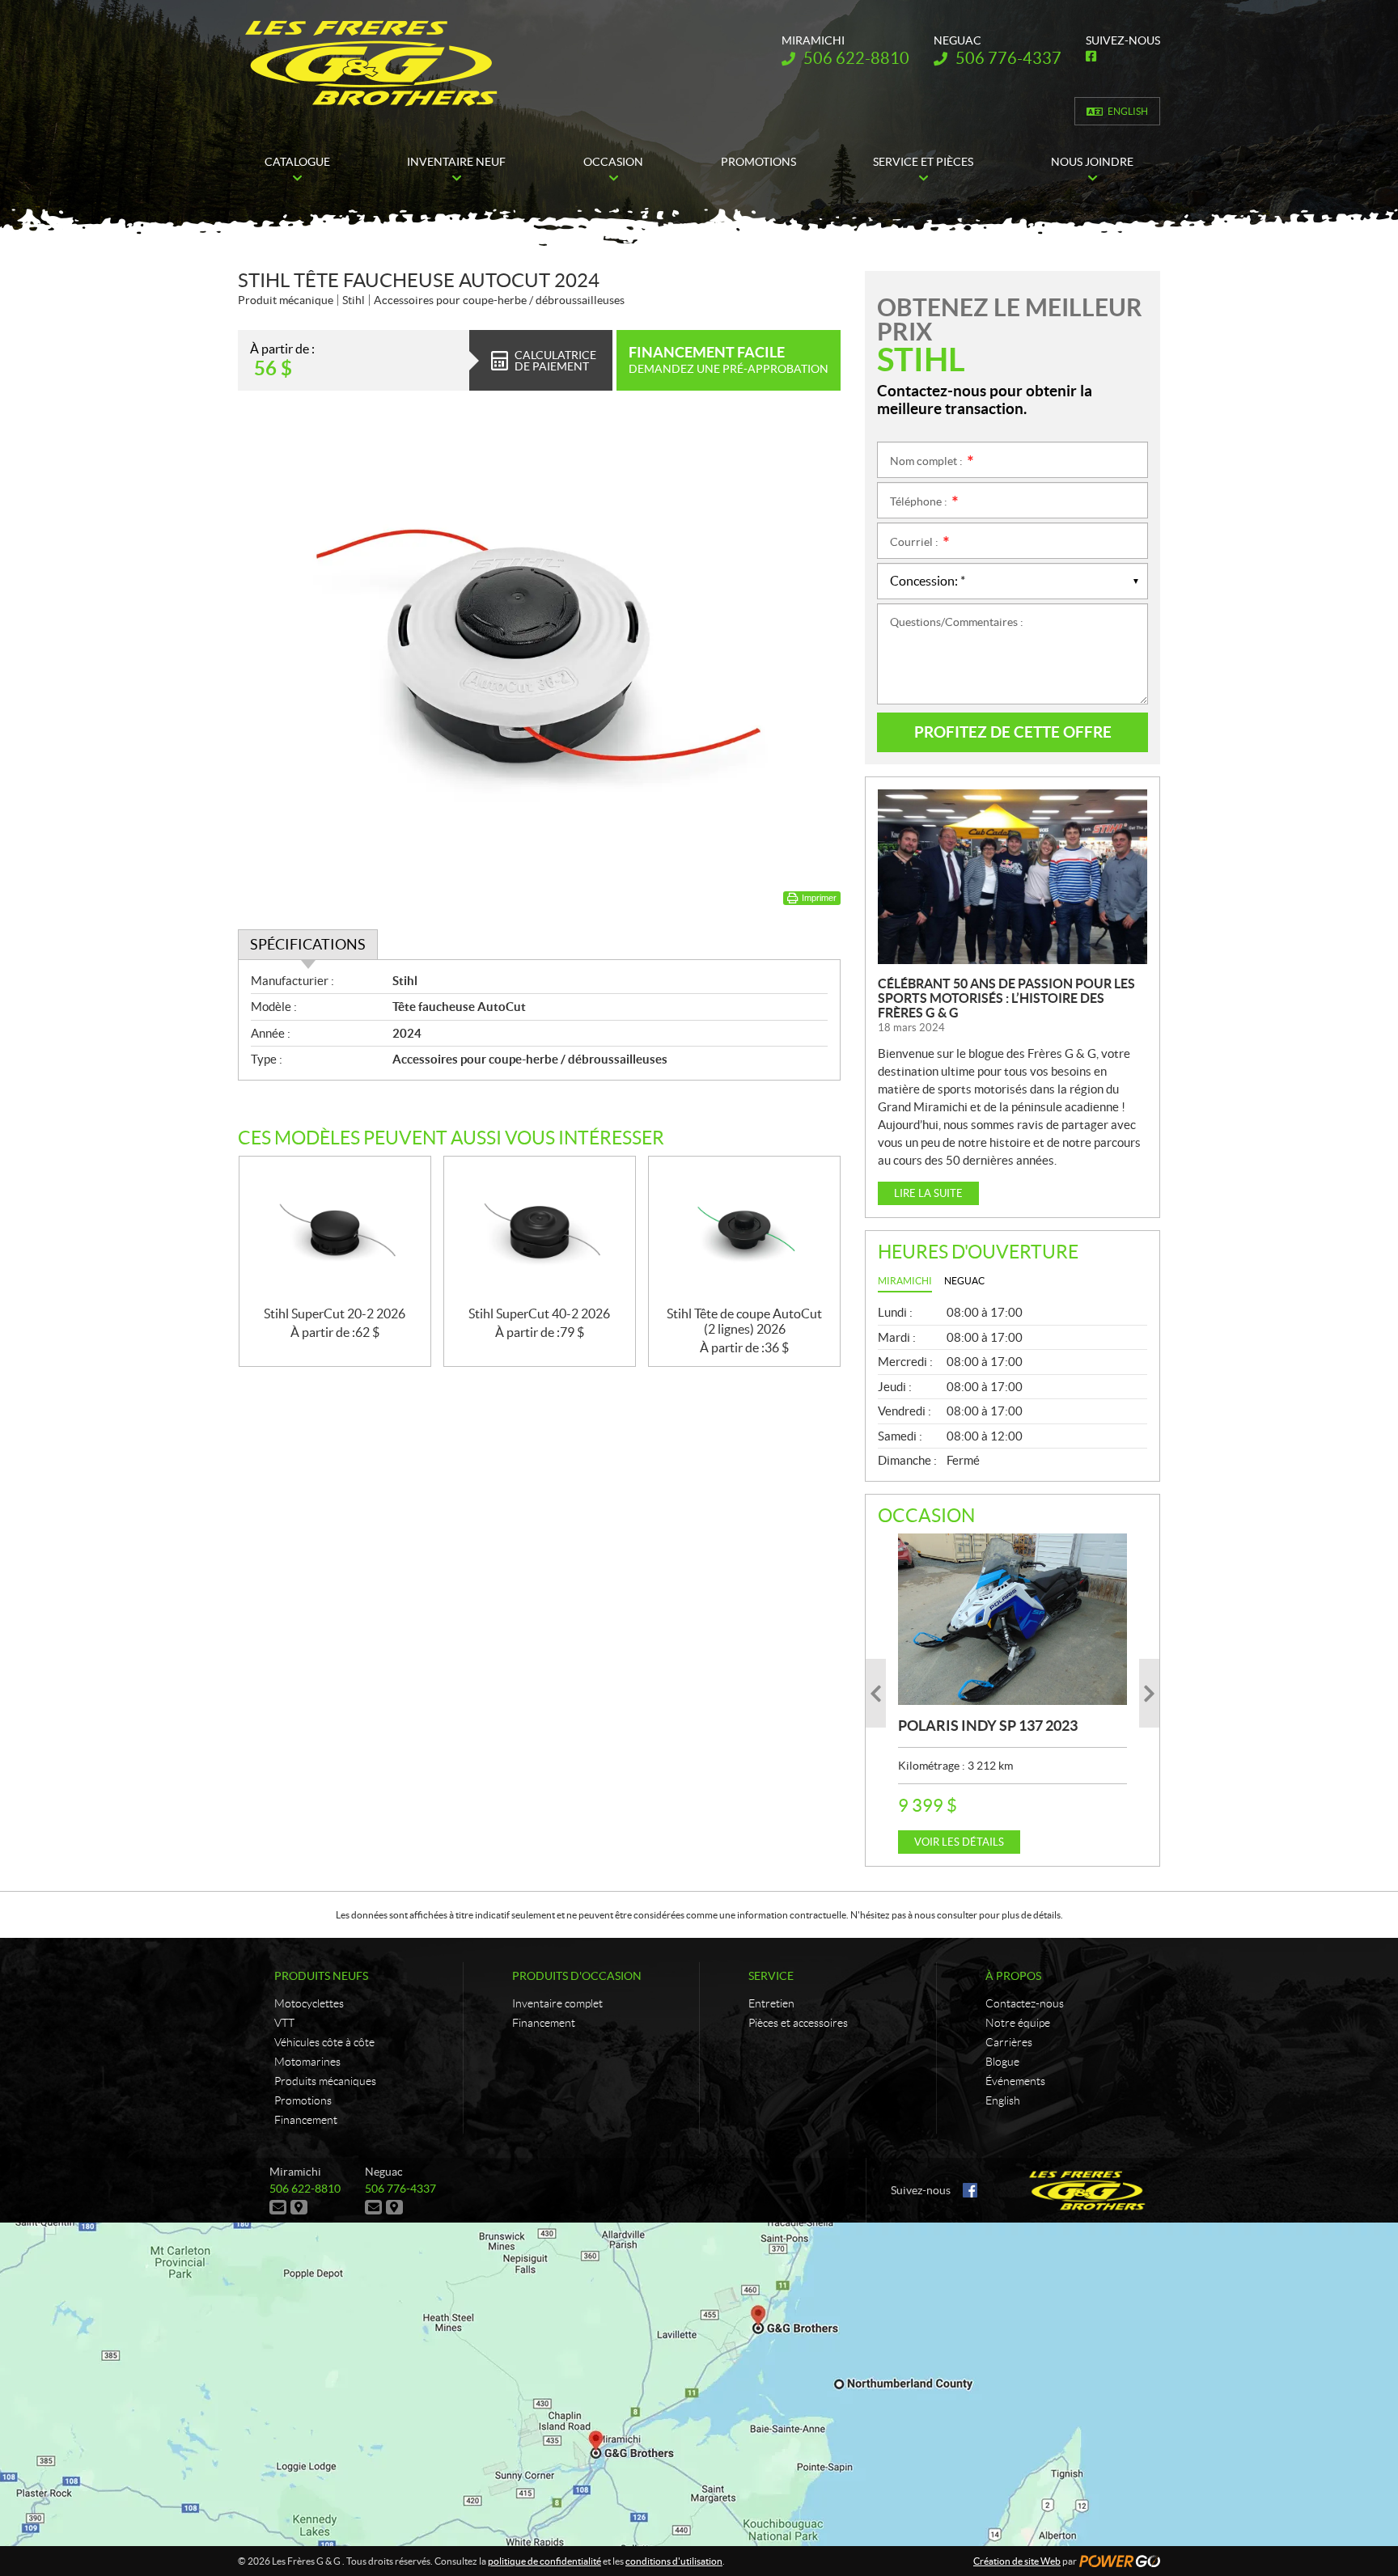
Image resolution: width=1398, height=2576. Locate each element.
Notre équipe (1018, 2023)
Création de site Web (1017, 2561)
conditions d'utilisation (674, 2561)
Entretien (771, 2003)
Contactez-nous (1025, 2003)
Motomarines (307, 2062)
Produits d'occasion (577, 1976)
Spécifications (308, 944)
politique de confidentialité (544, 2561)
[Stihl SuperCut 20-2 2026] (335, 1231)
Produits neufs (321, 1976)
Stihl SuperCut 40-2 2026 (539, 1313)
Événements (1015, 2081)
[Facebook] (970, 2190)
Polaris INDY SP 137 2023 (988, 1726)
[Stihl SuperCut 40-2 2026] (540, 1231)
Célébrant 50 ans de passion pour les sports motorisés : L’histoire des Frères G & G (1006, 998)
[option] (1012, 1694)
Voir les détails (959, 1842)
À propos (1013, 1976)
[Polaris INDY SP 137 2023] (1012, 1619)
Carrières (1009, 2042)
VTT (284, 2023)
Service (771, 1976)
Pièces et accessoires (798, 2023)
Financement (306, 2120)
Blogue (1002, 2062)
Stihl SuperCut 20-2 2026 (335, 1313)
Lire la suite (928, 1193)
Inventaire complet (557, 2003)
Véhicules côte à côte (324, 2042)
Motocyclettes (309, 2003)
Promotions (303, 2100)
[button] (876, 1693)
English (1128, 111)
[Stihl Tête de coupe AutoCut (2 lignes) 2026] (744, 1231)
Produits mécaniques (325, 2081)
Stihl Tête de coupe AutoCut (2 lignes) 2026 (744, 1321)
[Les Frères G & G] (371, 63)
